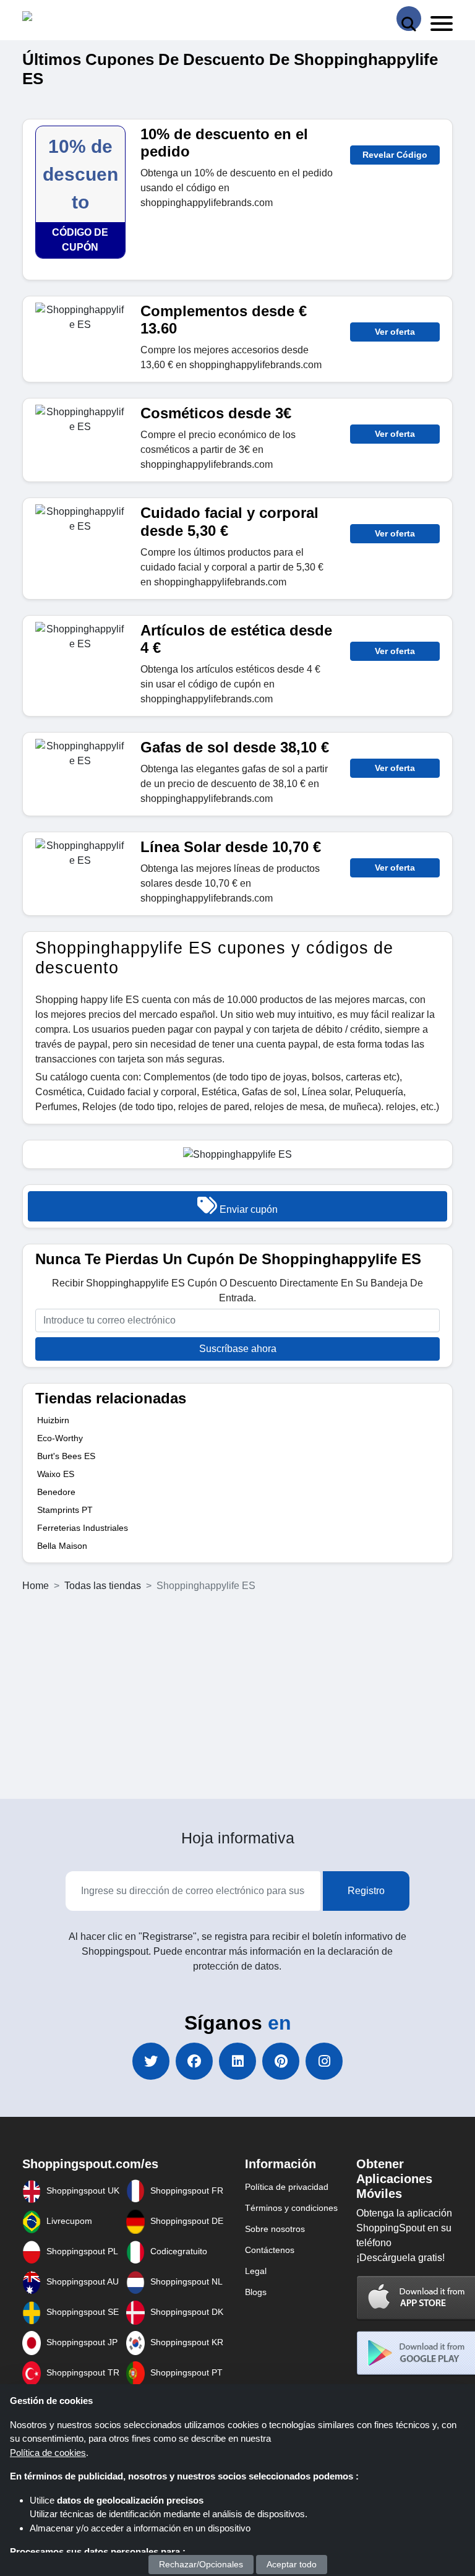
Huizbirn (53, 1420)
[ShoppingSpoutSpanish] (80, 19)
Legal (256, 2271)
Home (36, 1586)
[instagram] (324, 2061)
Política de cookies (48, 2453)
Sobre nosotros (275, 2229)
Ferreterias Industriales (83, 1528)
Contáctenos (270, 2250)
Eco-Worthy (60, 1438)
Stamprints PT (65, 1510)
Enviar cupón (247, 1209)
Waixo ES (56, 1474)
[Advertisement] (237, 1696)
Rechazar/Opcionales (201, 2564)
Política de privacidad (287, 2187)
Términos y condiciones (291, 2208)
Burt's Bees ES (66, 1456)
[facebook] (194, 2061)
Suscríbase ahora (238, 1349)
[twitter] (151, 2061)
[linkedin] (237, 2061)
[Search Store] (409, 19)
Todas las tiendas (103, 1586)
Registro (366, 1891)
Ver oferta (395, 332)
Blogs (256, 2292)
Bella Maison (62, 1546)
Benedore (56, 1492)
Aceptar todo (292, 2564)
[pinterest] (281, 2061)
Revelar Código (395, 155)
